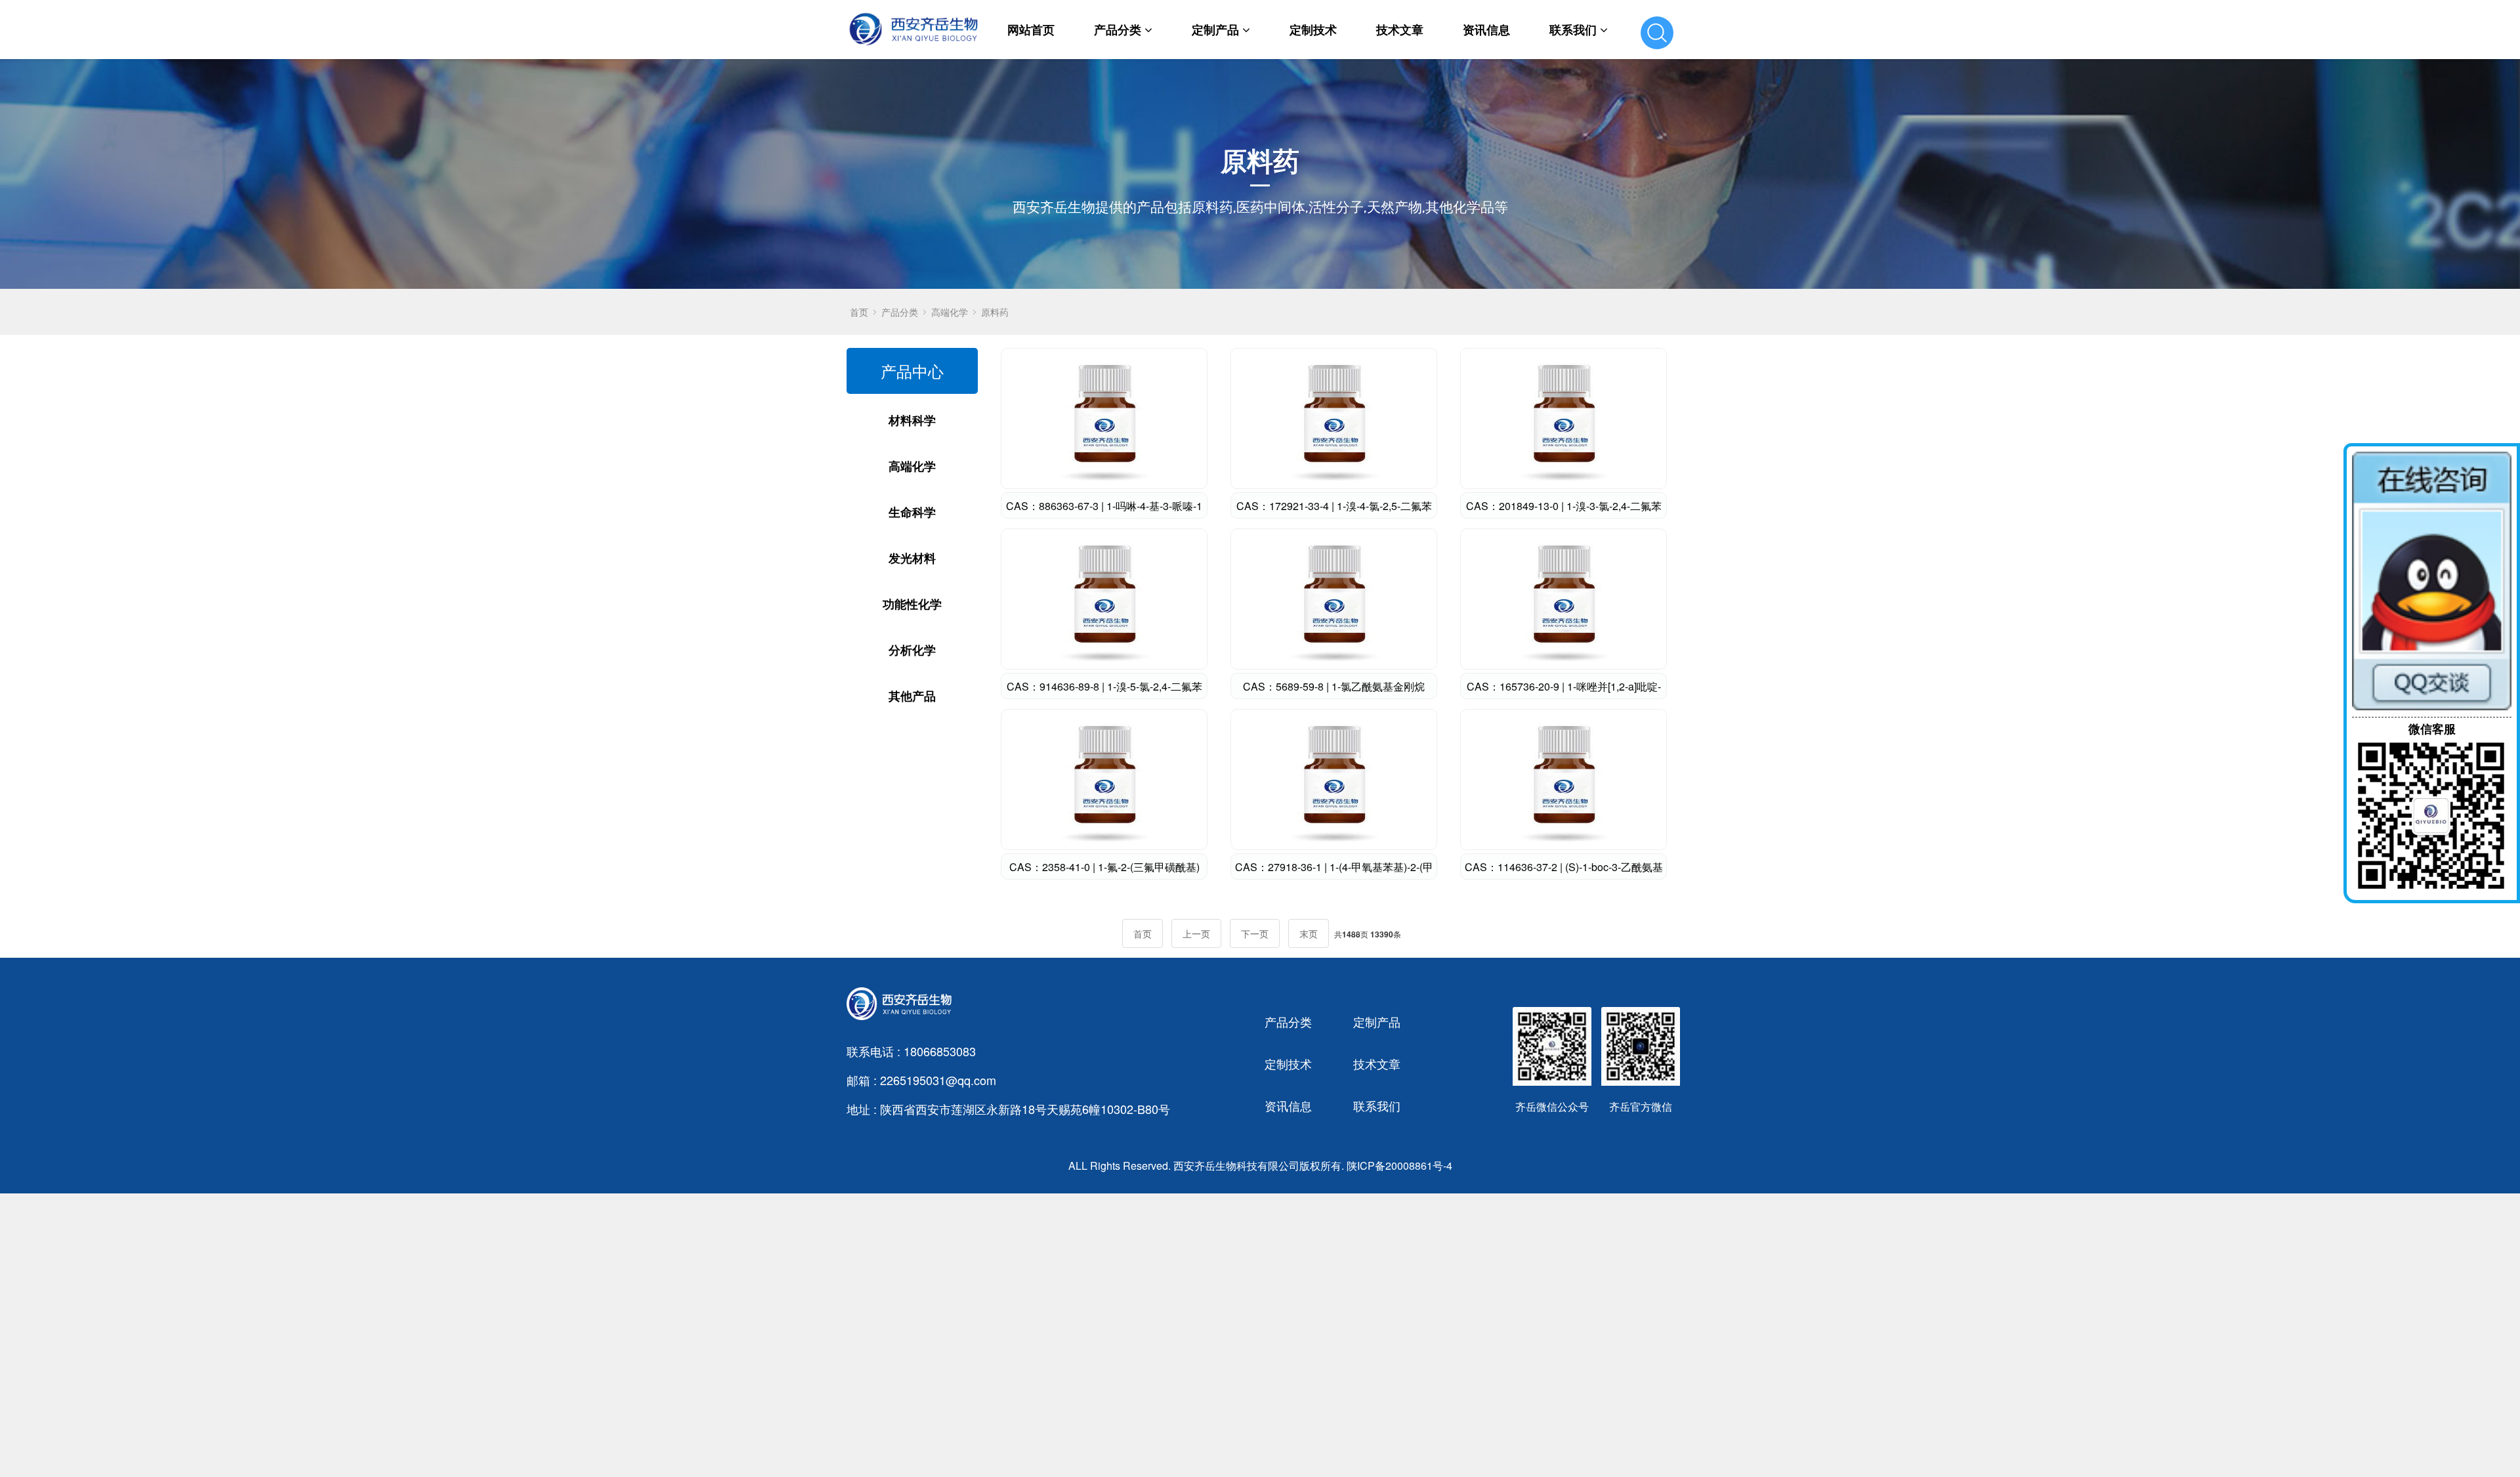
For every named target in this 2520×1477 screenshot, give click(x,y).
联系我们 (1573, 30)
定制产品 (1215, 30)
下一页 (1255, 933)
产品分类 (1118, 30)
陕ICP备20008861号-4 (1399, 1166)
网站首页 (1031, 30)
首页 (859, 312)
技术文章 (1400, 30)
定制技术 (1313, 30)
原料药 (995, 312)
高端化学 (950, 312)
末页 (1309, 933)
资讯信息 (1486, 30)
